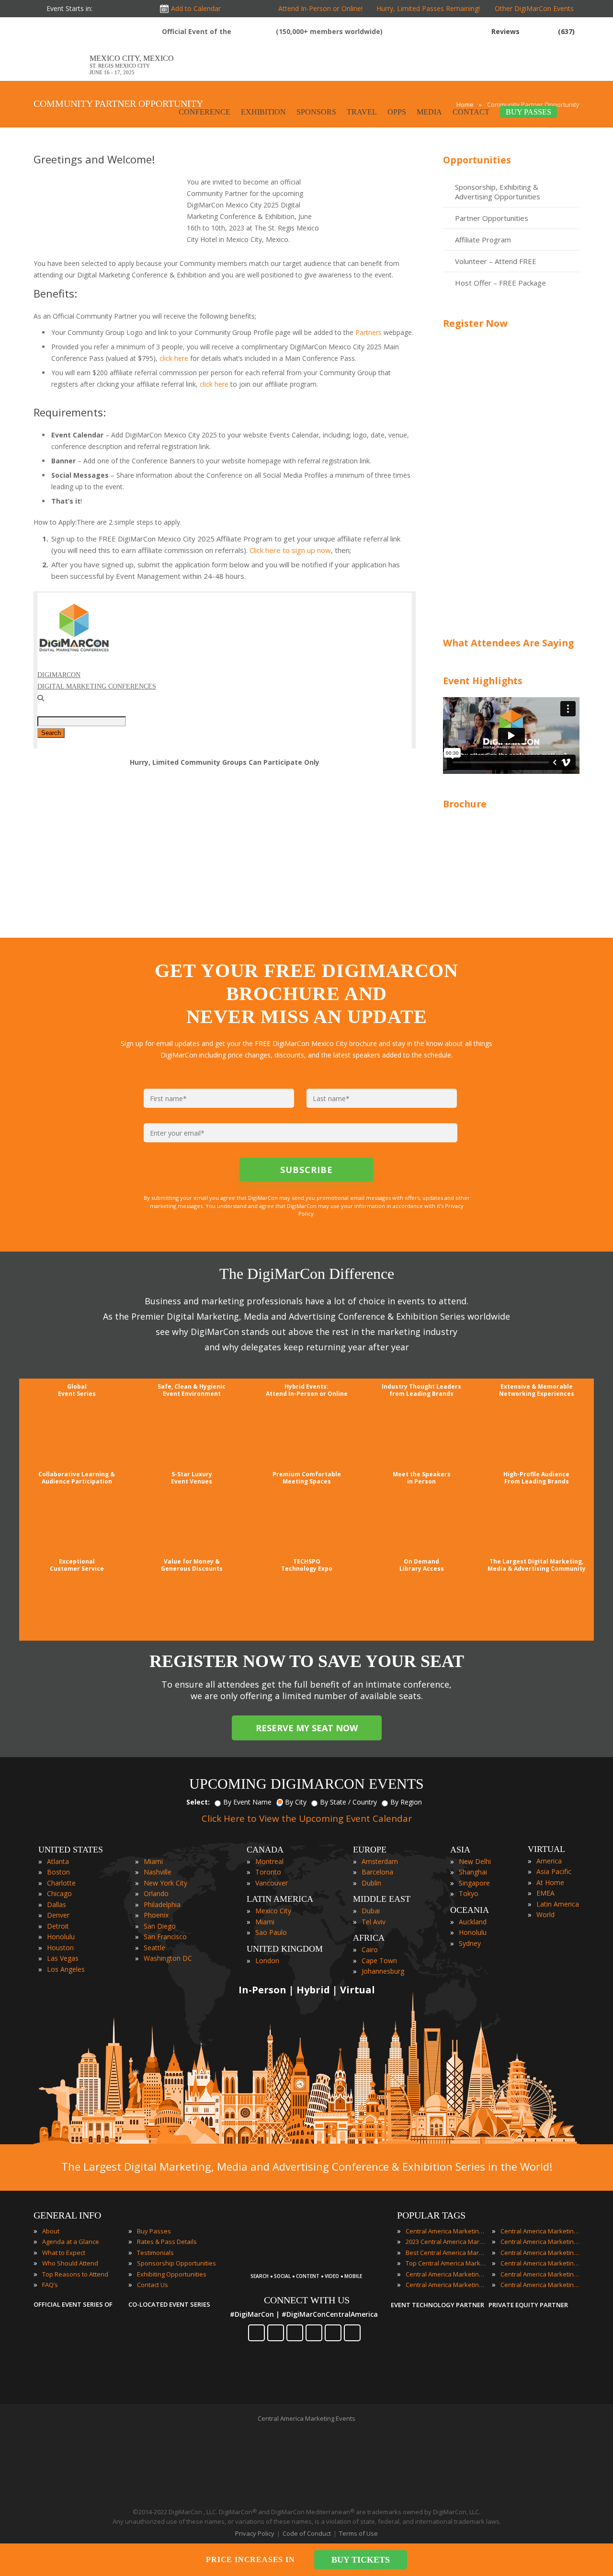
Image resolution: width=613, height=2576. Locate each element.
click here (174, 358)
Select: (198, 1802)
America (549, 1861)
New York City (165, 1883)
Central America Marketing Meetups (541, 2253)
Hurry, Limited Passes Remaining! (426, 8)
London (267, 1961)
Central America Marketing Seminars (541, 2263)
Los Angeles (66, 1969)
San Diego (160, 1926)
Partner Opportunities (492, 218)
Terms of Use (358, 2533)
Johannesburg (383, 1971)
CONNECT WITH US (307, 2300)
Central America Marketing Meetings (541, 2242)
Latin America (558, 1904)
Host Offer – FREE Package (500, 283)
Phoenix (156, 1915)
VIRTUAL (546, 1849)
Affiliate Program (483, 240)
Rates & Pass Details (167, 2242)
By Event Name (247, 1802)
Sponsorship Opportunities (176, 2263)
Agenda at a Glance (71, 2242)
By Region (406, 1802)
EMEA (545, 1893)
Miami (153, 1861)
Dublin (371, 1883)
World (545, 1915)
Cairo (370, 1949)
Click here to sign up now (290, 550)
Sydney (470, 1943)
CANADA (265, 1850)
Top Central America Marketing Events (446, 2263)
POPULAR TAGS (431, 2215)
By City (296, 1802)
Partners (369, 332)
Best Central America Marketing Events (446, 2253)
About (51, 2231)
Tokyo (469, 1893)
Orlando (156, 1893)
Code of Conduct (307, 2533)
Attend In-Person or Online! (320, 8)
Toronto (268, 1872)
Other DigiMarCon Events (534, 8)
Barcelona (377, 1872)
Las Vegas (63, 1958)
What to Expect (64, 2253)
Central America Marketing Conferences (446, 2274)
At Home (550, 1882)
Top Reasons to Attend (75, 2274)
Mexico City (273, 1911)
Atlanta (58, 1861)
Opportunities (477, 160)
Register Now (475, 323)
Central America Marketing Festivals (541, 2231)
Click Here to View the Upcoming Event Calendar (307, 1818)
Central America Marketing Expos (446, 2285)
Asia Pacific (554, 1871)
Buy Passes (154, 2231)
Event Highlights (483, 681)
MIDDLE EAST (382, 1899)
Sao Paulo (271, 1932)
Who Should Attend (70, 2263)
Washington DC (168, 1958)
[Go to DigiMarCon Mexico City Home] (62, 51)
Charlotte (61, 1883)
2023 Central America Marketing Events (446, 2242)
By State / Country (348, 1802)
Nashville (158, 1872)
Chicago (59, 1893)
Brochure (465, 804)
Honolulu (61, 1937)
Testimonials (155, 2253)
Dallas (57, 1904)
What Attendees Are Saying (508, 643)
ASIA (460, 1850)
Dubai (371, 1911)
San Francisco (165, 1937)
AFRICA (369, 1938)
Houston (60, 1948)
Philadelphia (162, 1904)
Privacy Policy (255, 2533)
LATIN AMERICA (280, 1899)
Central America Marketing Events (446, 2231)
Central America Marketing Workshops (541, 2285)
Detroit (58, 1926)
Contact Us (153, 2285)
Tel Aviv (374, 1922)
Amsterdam (380, 1861)
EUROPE (370, 1850)
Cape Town (379, 1961)
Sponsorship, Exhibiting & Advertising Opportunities (498, 192)
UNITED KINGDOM (285, 1949)
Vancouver (272, 1883)
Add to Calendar (196, 8)
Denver (58, 1915)
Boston (58, 1872)
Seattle (154, 1948)
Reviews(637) (533, 31)
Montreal (269, 1861)
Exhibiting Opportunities (172, 2274)
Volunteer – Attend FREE (496, 261)
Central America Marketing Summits (541, 2274)
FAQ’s (50, 2285)
